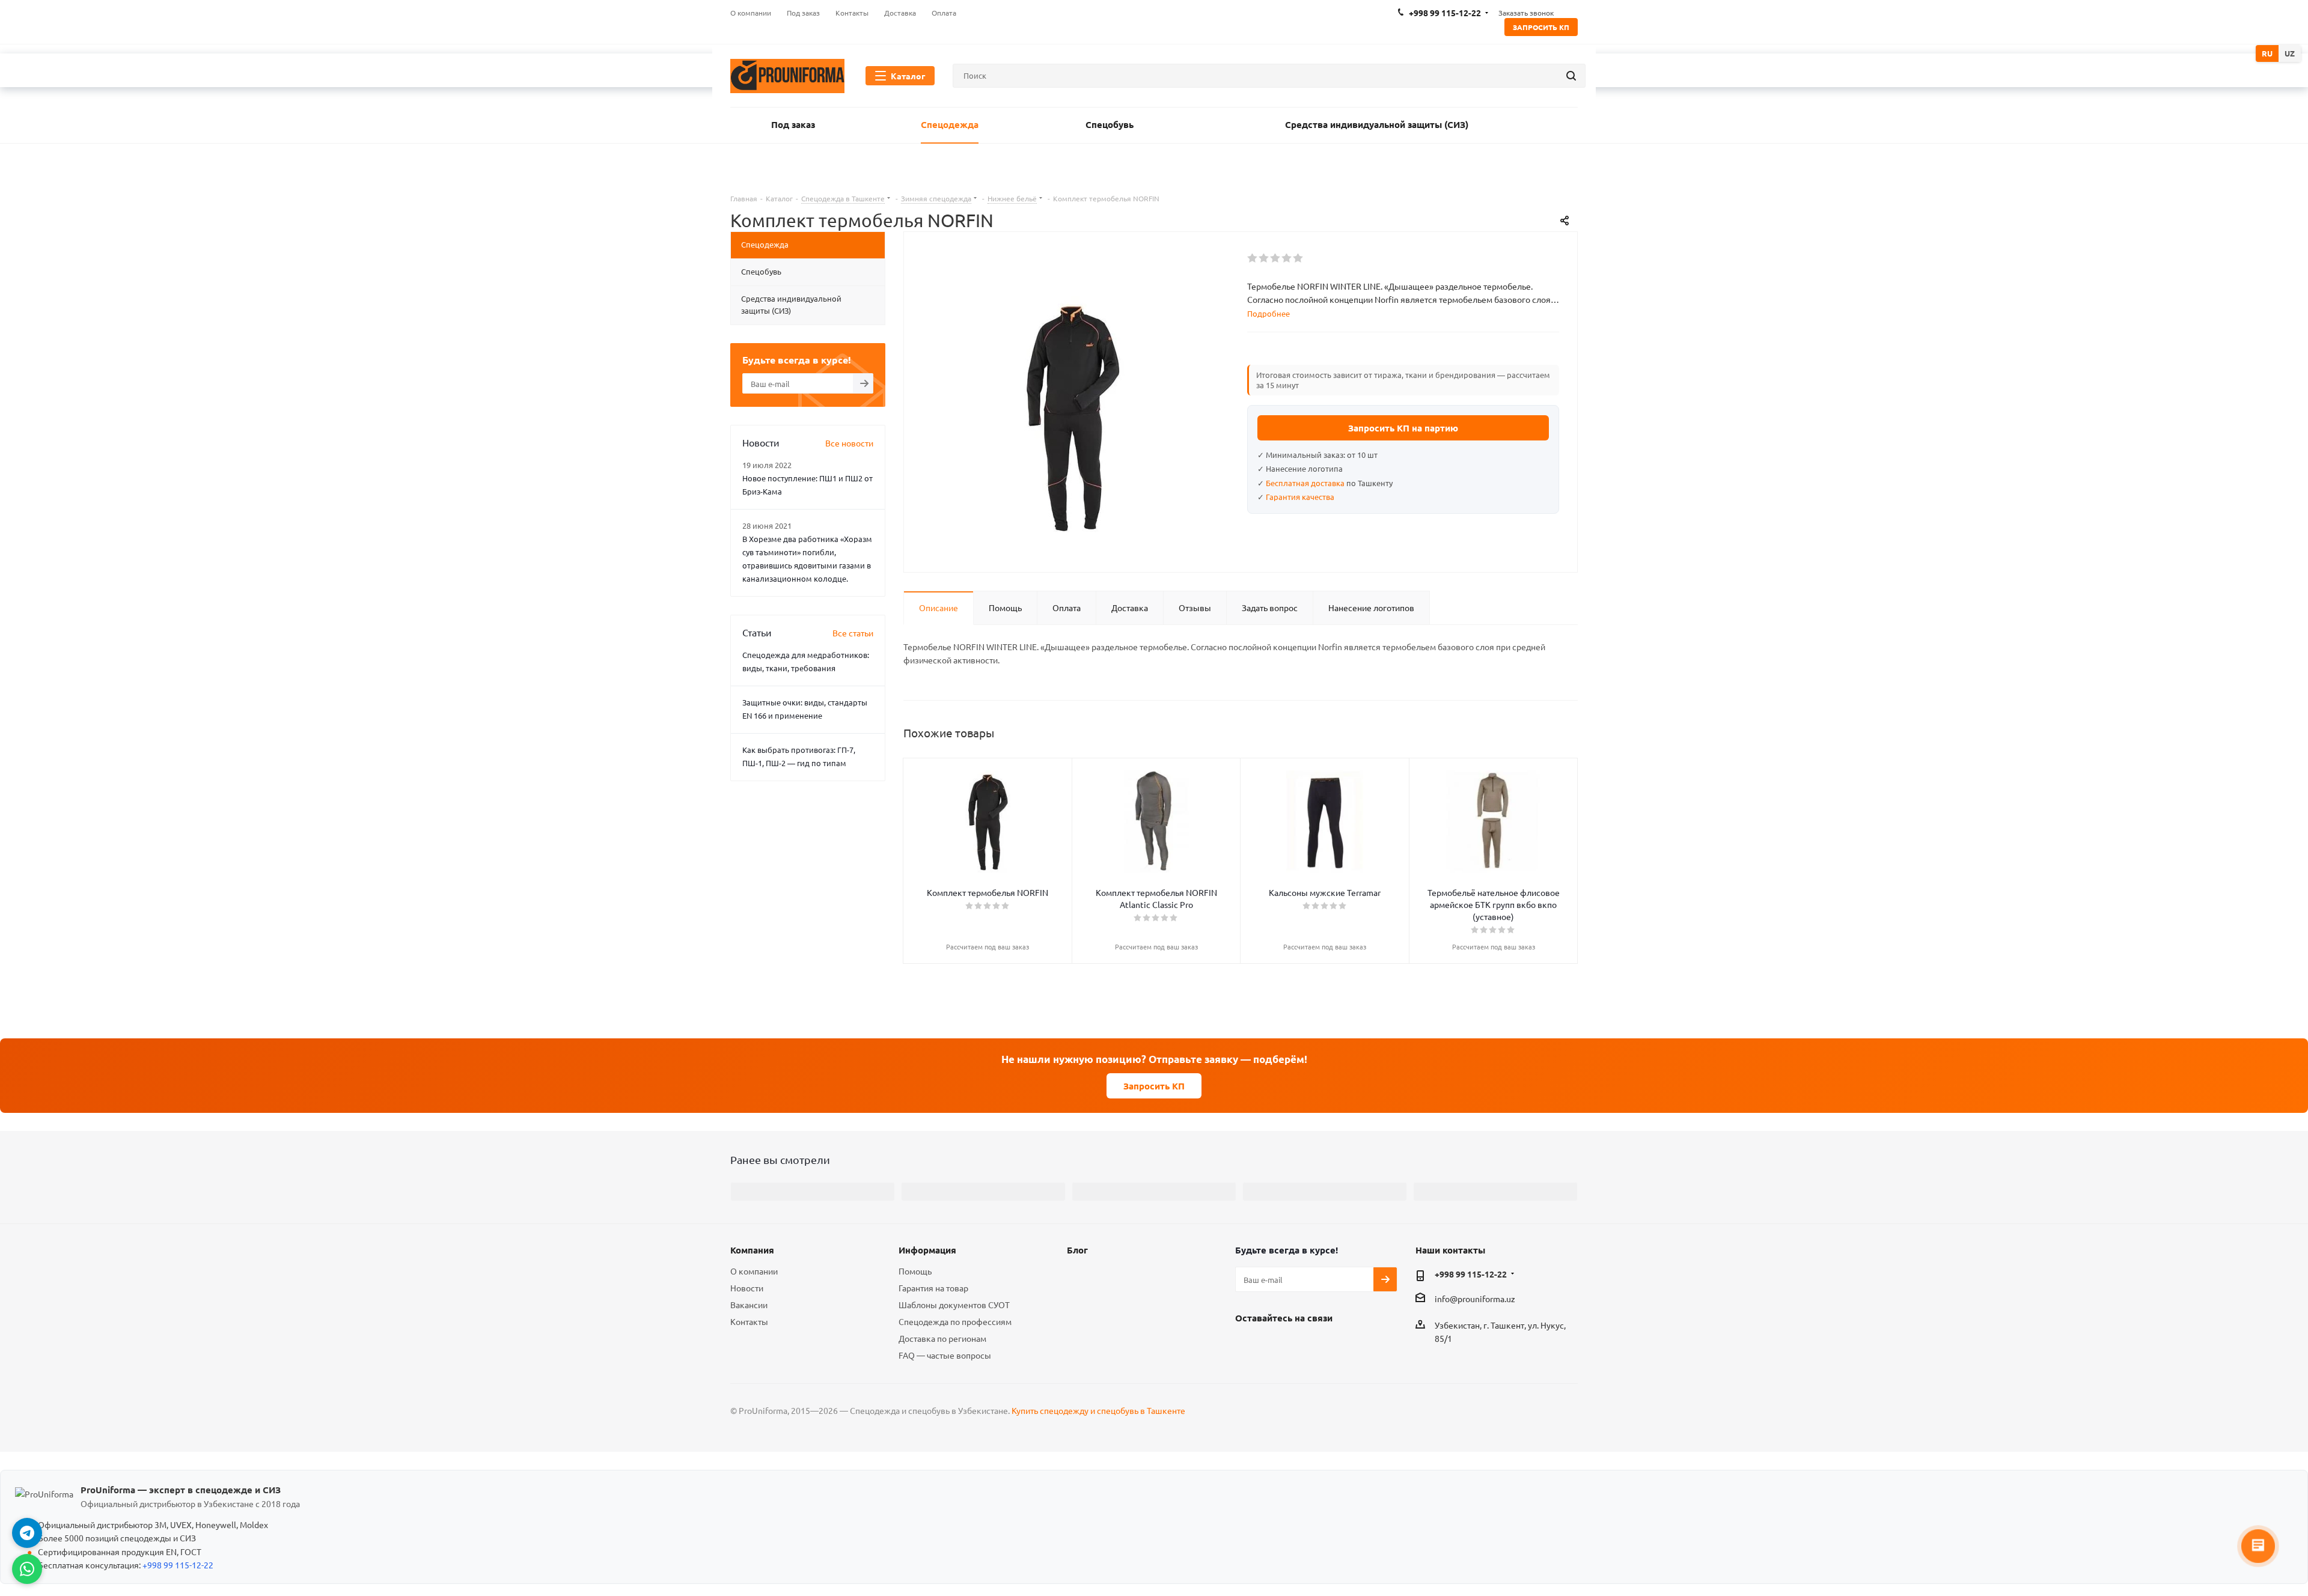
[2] (1264, 258)
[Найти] (1571, 76)
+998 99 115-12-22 (1471, 1274)
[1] (1253, 258)
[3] (1276, 258)
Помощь (915, 1271)
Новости (747, 1288)
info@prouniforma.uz (1475, 1299)
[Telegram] (27, 1533)
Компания (752, 1250)
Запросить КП (1541, 27)
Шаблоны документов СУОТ (954, 1305)
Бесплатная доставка (1305, 483)
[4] (1287, 258)
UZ (2290, 53)
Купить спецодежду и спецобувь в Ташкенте (1098, 1410)
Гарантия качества (1300, 497)
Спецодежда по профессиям (955, 1321)
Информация (927, 1250)
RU (2267, 53)
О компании (754, 1271)
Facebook (1247, 1345)
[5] (1299, 258)
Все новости (849, 443)
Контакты (749, 1321)
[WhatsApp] (27, 1569)
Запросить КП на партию (1403, 428)
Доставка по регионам (942, 1338)
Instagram (1277, 1345)
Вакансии (749, 1305)
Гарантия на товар (933, 1288)
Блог (1077, 1250)
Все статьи (853, 633)
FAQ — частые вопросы (945, 1355)
